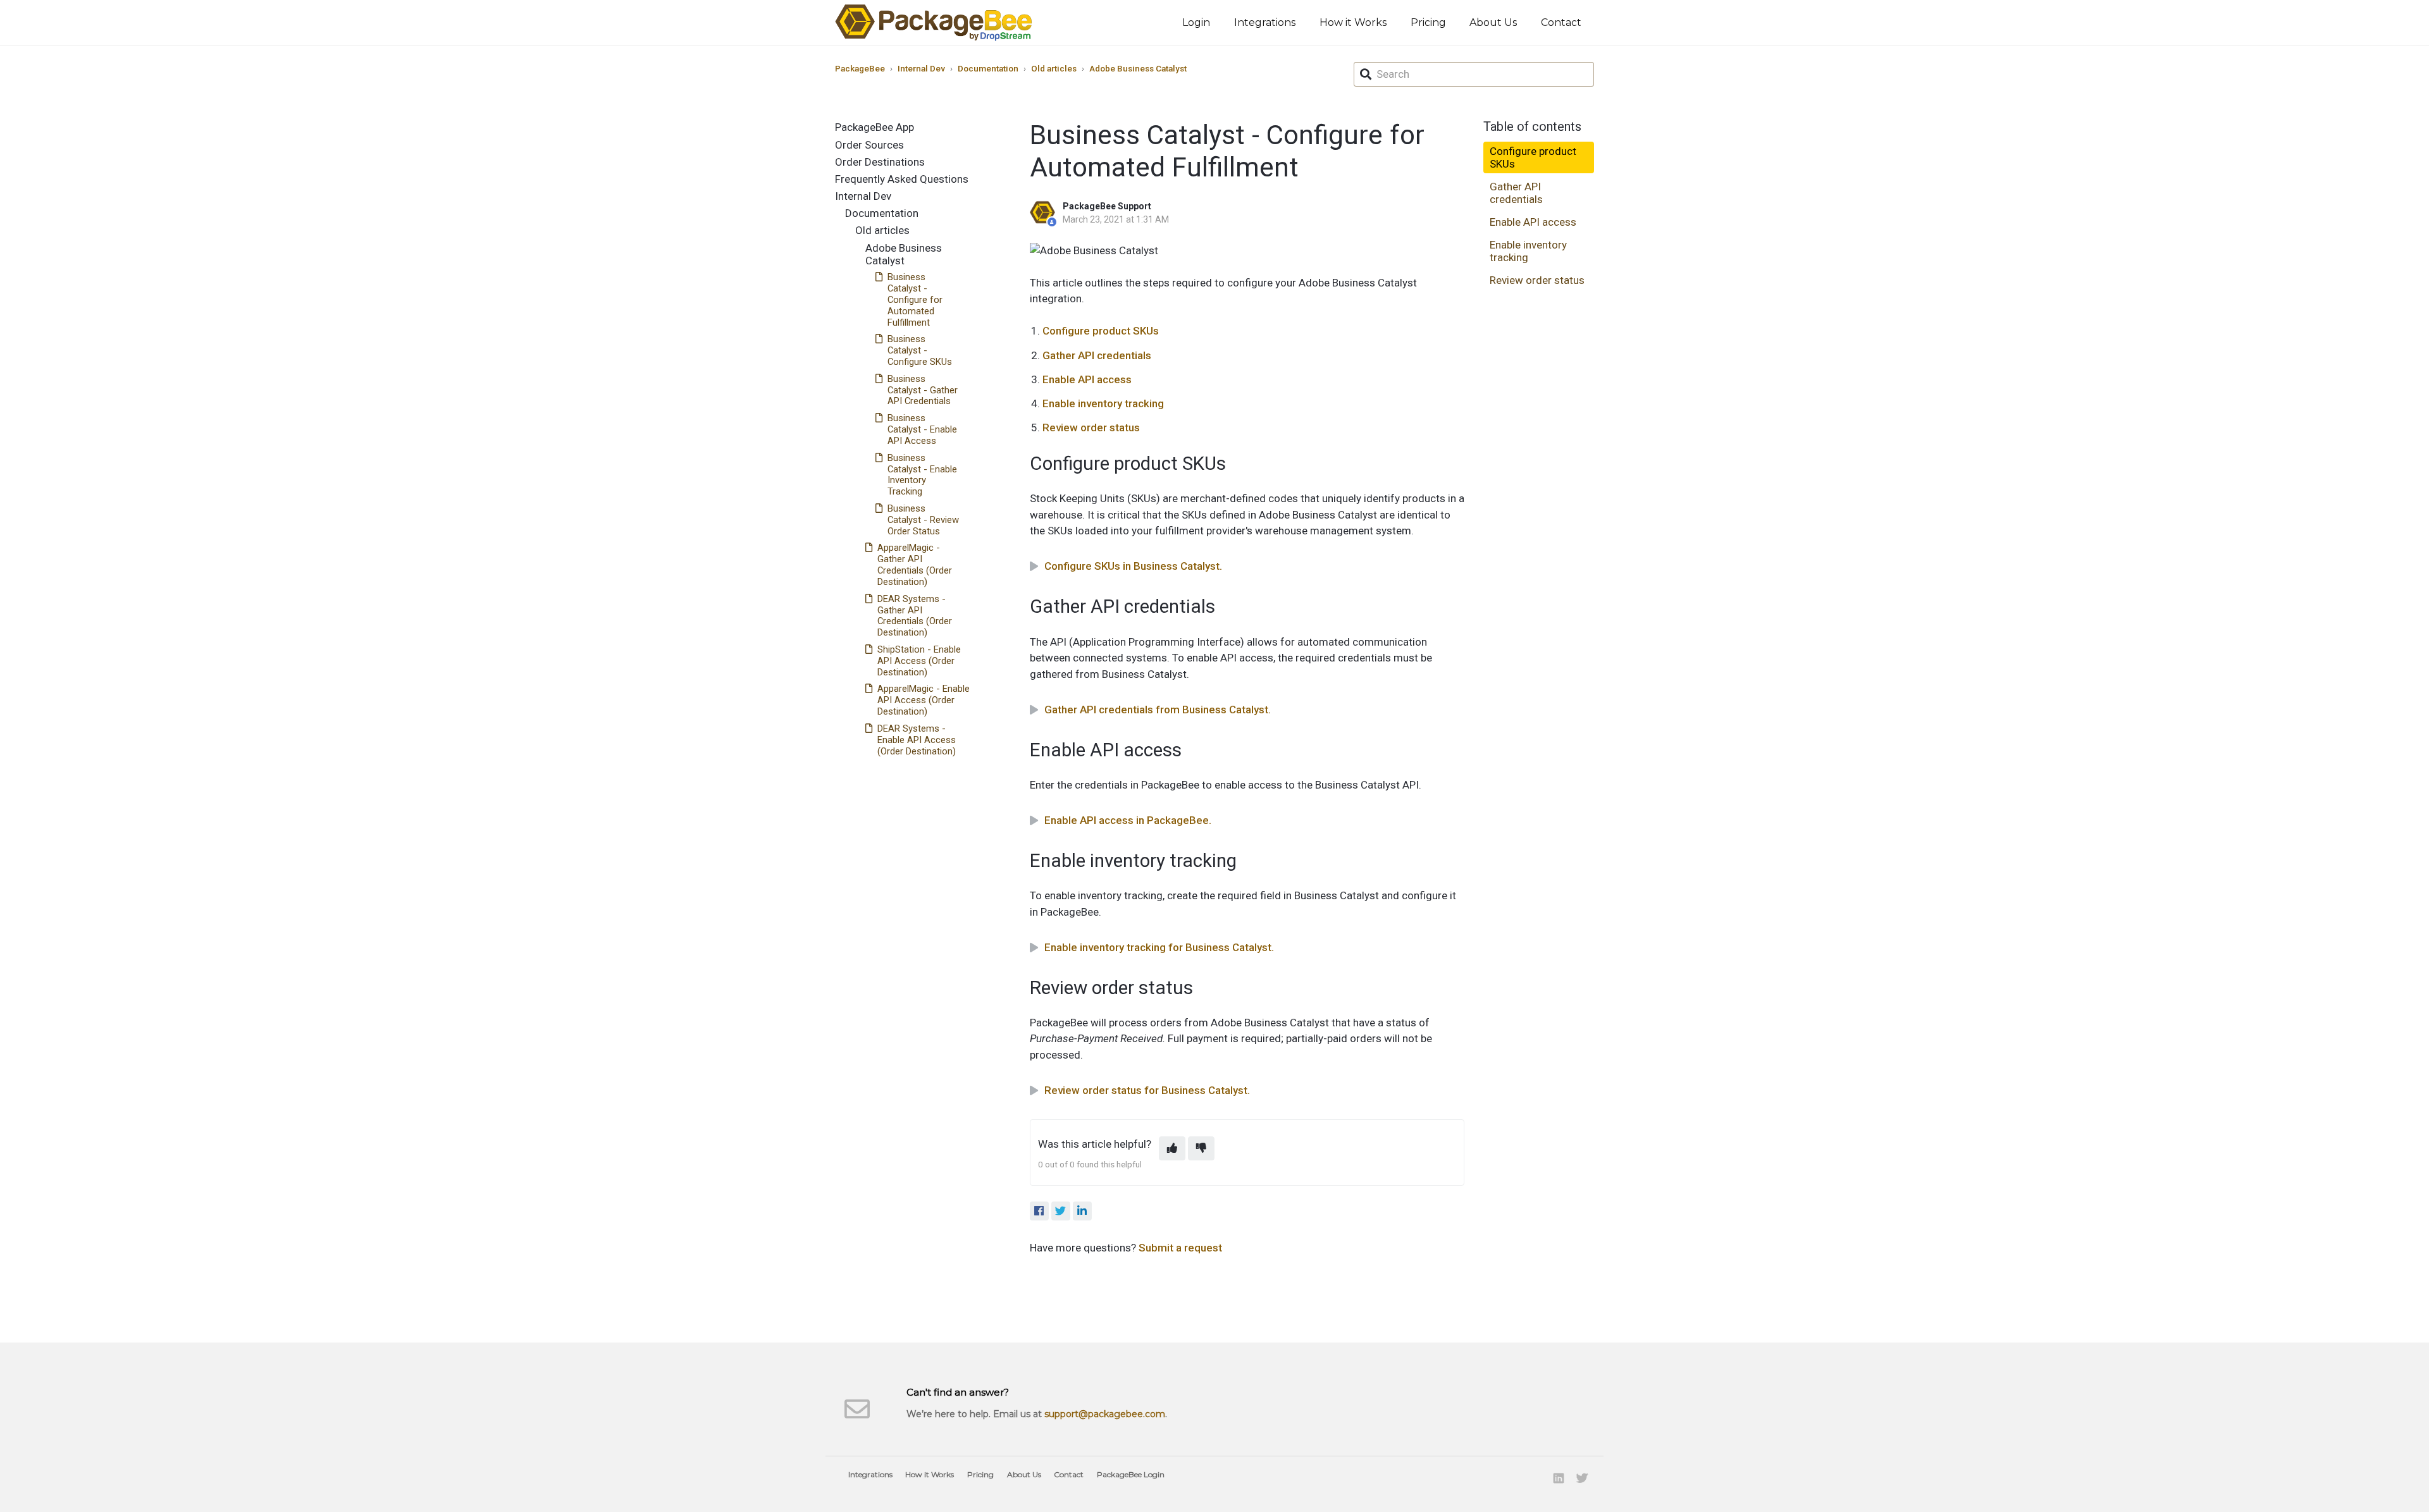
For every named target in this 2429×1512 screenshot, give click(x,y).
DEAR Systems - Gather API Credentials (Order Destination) (915, 616)
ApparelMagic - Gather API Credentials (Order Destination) (915, 565)
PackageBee (860, 68)
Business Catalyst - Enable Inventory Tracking (922, 475)
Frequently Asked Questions (902, 179)
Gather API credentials (1097, 355)
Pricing (1428, 22)
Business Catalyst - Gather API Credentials (923, 390)
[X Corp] (1061, 1211)
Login (1196, 22)
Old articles (1054, 68)
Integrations (1265, 22)
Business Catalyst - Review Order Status (923, 520)
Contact (1561, 22)
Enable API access (1087, 379)
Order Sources (869, 145)
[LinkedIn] (1082, 1211)
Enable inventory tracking (1103, 403)
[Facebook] (1039, 1211)
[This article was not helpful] (1201, 1148)
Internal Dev (921, 68)
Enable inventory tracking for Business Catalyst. (1159, 947)
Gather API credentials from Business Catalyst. (1158, 710)
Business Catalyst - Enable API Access (922, 429)
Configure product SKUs (1101, 331)
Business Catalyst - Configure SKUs (920, 350)
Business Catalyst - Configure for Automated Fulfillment (915, 299)
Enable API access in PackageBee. (1128, 820)
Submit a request (1180, 1248)
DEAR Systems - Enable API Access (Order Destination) (917, 740)
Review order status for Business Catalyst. (1147, 1090)
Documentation (988, 68)
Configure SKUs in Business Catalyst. (1133, 566)
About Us (1493, 22)
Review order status (1091, 427)
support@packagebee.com (1105, 1414)
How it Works (1353, 22)
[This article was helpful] (1172, 1148)
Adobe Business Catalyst (1138, 68)
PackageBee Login (1131, 1474)
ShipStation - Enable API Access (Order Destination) (919, 661)
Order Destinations (880, 162)
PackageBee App (875, 127)
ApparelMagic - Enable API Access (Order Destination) (924, 700)
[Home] (934, 22)
